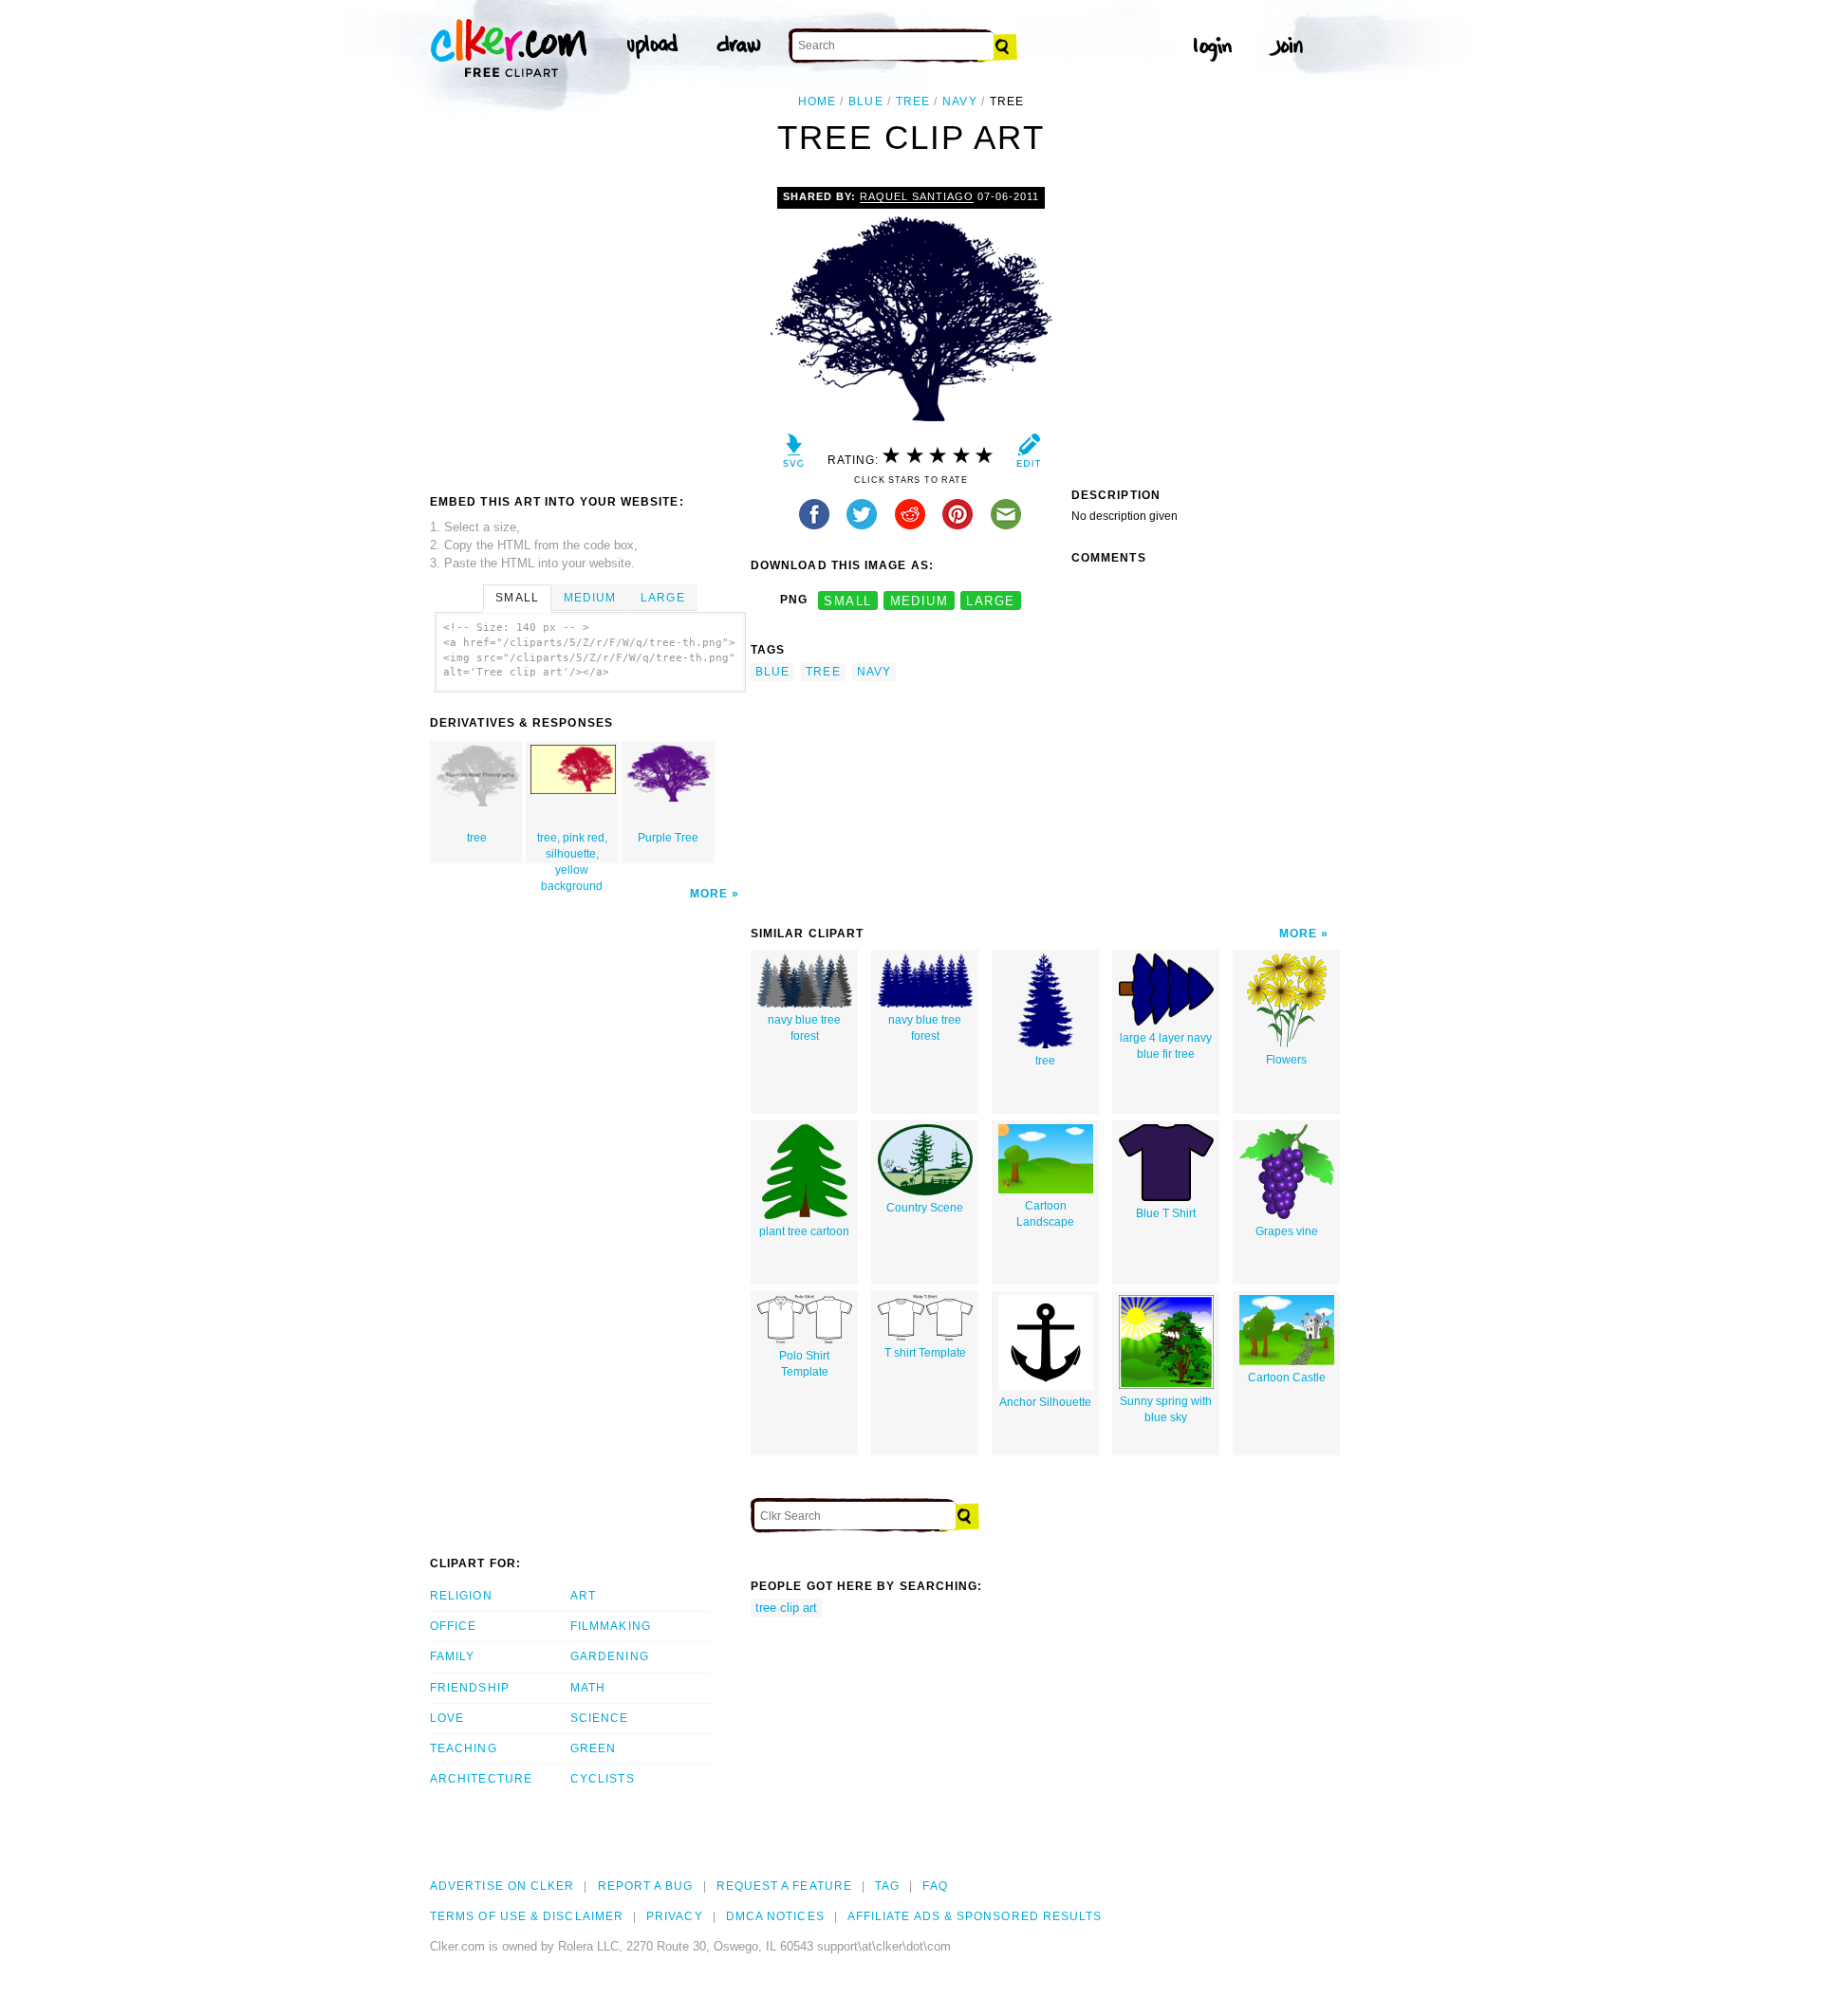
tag (887, 1886)
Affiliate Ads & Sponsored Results (975, 1916)
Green (593, 1748)
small (847, 600)
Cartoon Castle (1287, 1378)
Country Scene (925, 1208)
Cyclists (603, 1779)
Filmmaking (611, 1626)
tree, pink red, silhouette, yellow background (572, 847)
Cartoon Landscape (1045, 1214)
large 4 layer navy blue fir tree (1166, 1046)
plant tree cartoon (804, 1231)
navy (959, 102)
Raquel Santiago (917, 196)
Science (600, 1718)
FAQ (935, 1886)
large (990, 600)
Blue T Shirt (1166, 1213)
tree (913, 102)
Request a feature (784, 1886)
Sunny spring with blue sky (1166, 1409)
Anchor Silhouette (1045, 1402)
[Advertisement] (589, 329)
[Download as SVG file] (794, 455)
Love (447, 1718)
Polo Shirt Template (804, 1364)
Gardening (610, 1656)
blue (865, 102)
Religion (461, 1596)
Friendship (470, 1688)
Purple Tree (668, 838)
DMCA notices (775, 1916)
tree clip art (786, 1608)
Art (583, 1596)
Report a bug (646, 1886)
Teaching (464, 1748)
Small (517, 598)
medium (920, 600)
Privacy (675, 1916)
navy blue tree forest (804, 1028)
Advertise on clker (502, 1886)
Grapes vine (1287, 1231)
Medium (590, 598)
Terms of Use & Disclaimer (527, 1916)
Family (452, 1656)
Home (817, 102)
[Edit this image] (1028, 455)
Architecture (481, 1779)
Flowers (1286, 1060)
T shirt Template (925, 1353)
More (709, 894)
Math (588, 1688)
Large (662, 598)
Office (453, 1626)
